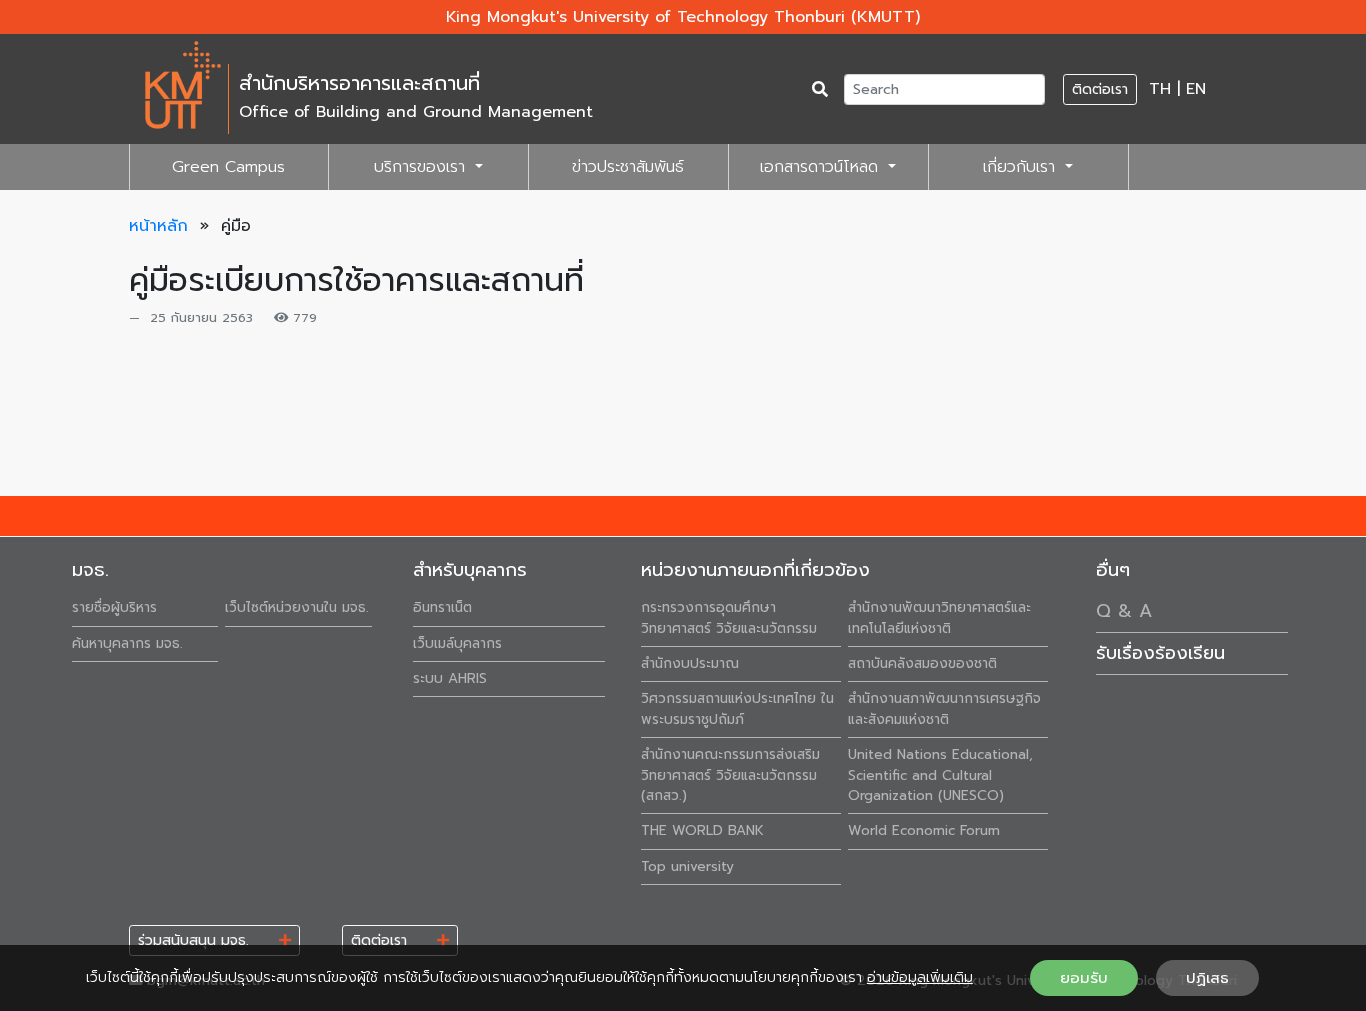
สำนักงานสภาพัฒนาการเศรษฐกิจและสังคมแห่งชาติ (944, 708)
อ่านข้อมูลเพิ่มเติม (920, 977)
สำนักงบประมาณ (690, 663)
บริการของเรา (422, 167)
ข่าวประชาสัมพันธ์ (628, 167)
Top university (687, 866)
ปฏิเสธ (1207, 978)
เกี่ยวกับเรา (1022, 167)
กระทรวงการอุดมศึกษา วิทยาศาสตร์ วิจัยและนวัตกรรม (729, 617)
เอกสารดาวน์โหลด (822, 167)
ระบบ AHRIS (450, 678)
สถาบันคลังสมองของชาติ (922, 663)
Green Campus (228, 167)
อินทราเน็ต (442, 607)
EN (1196, 89)
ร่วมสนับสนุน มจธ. (208, 940)
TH (1160, 89)
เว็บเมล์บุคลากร (457, 643)
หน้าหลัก (158, 226)
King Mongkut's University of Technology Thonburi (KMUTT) (683, 17)
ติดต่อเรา (1100, 89)
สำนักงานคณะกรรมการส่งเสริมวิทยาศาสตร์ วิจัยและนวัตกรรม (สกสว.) (730, 775)
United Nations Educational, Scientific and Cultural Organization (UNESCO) (940, 775)
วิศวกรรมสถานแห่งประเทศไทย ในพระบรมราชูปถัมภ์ (737, 708)
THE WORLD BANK (702, 830)
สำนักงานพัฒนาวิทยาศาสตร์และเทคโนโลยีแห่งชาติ (939, 617)
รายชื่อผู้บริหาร (114, 607)
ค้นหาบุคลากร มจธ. (127, 643)
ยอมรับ (1084, 978)
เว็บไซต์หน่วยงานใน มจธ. (297, 607)
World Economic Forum (924, 830)
